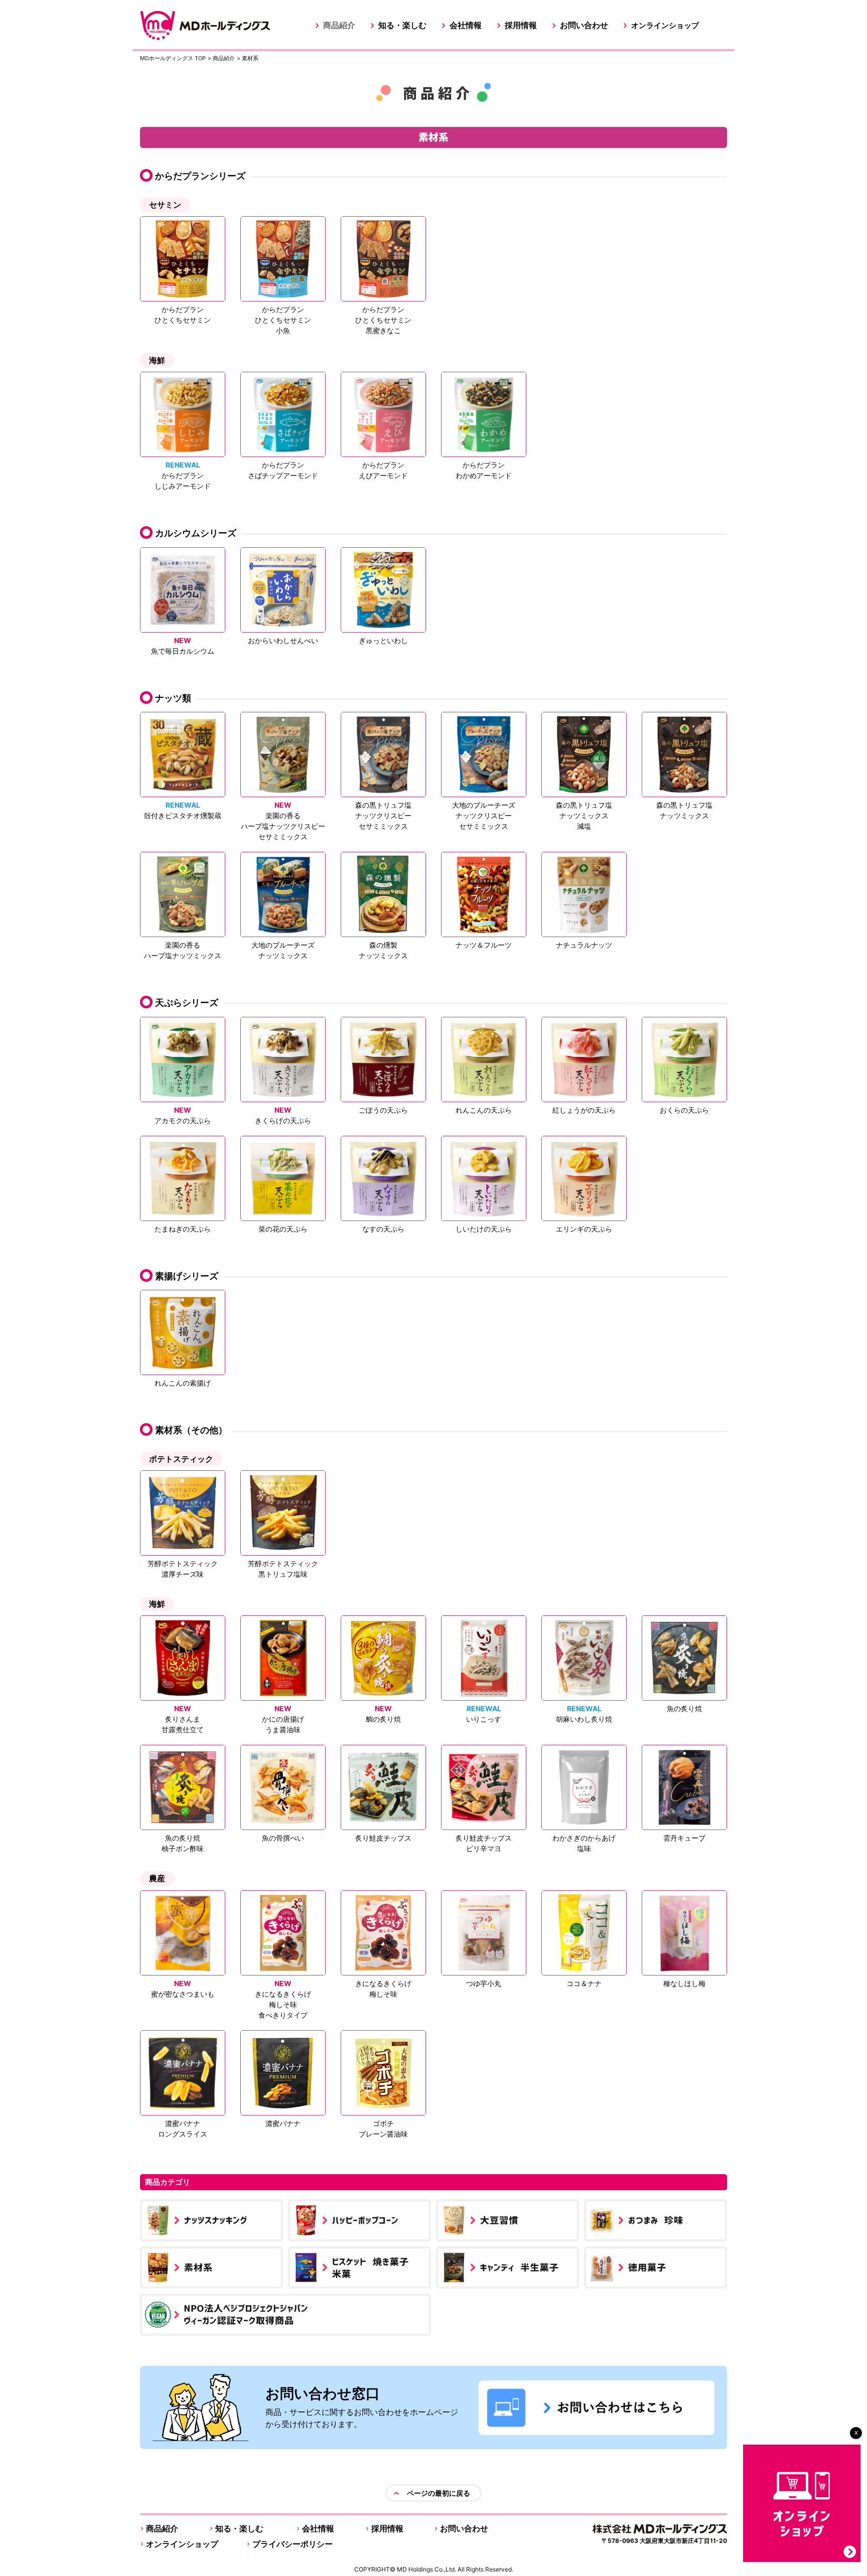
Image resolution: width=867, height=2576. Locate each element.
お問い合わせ (584, 25)
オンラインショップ (665, 25)
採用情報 (521, 25)
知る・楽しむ (402, 25)
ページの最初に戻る (439, 2493)
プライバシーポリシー (293, 2544)
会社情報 (466, 25)
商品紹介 (339, 25)
